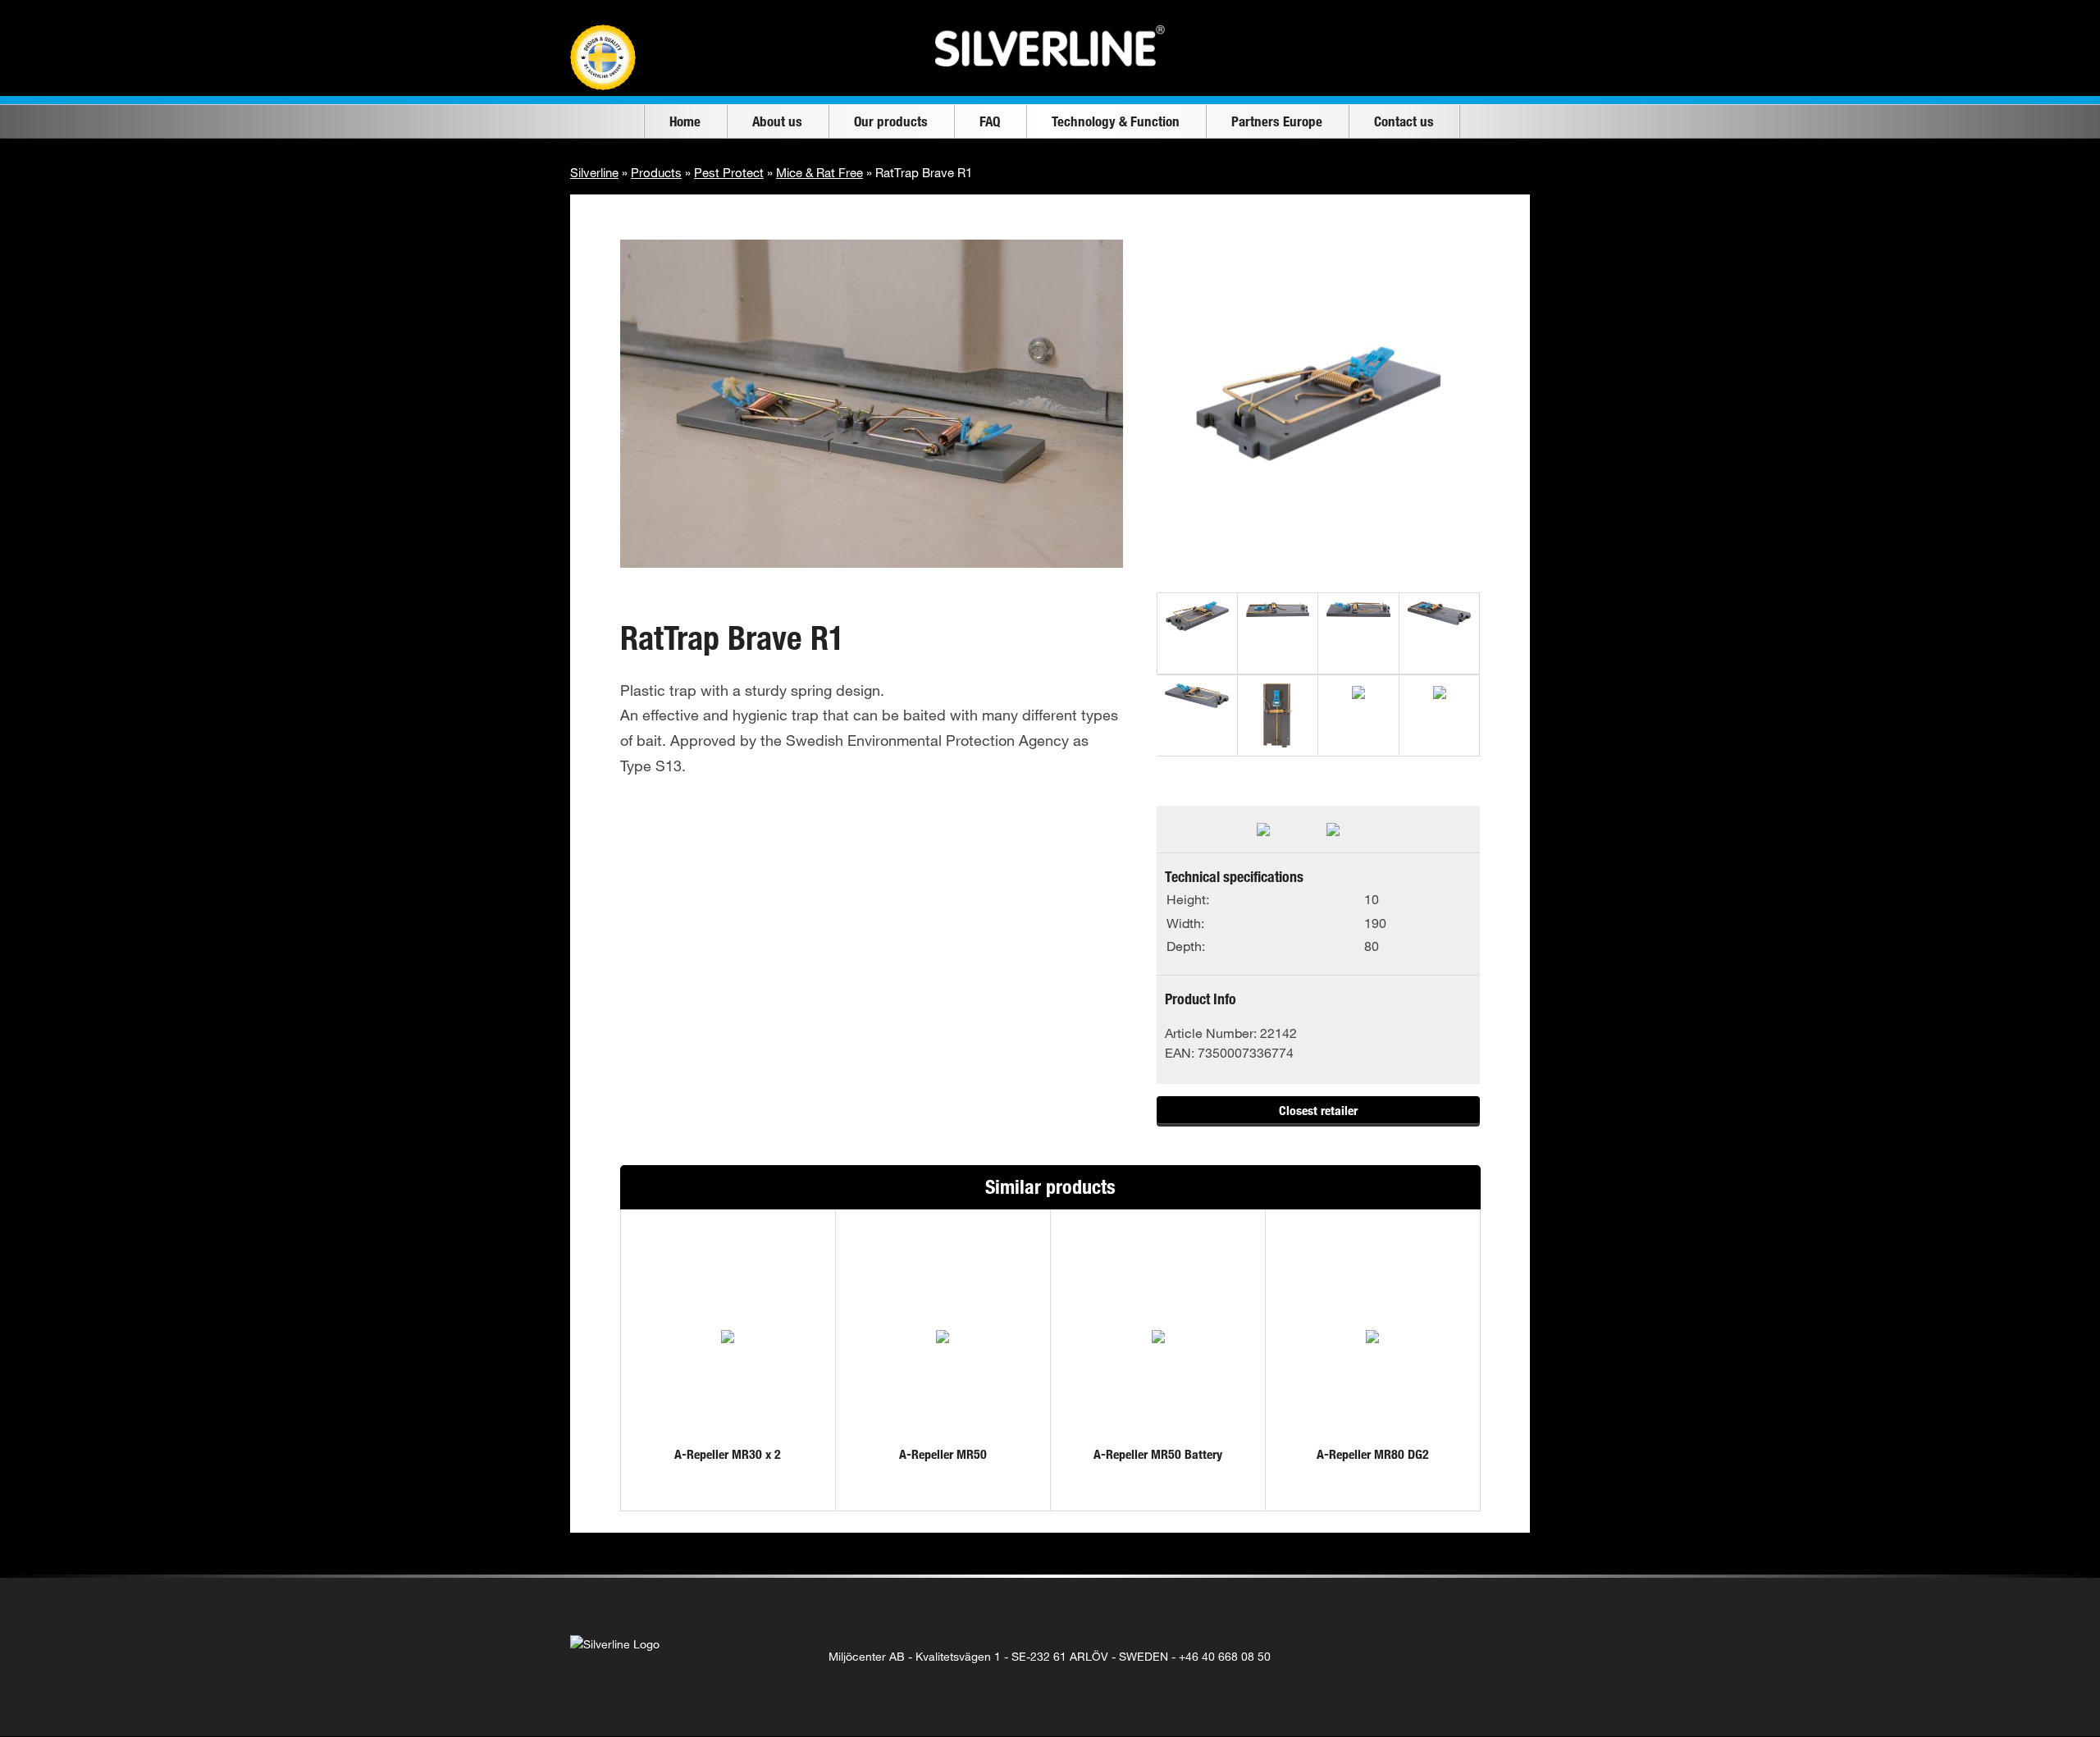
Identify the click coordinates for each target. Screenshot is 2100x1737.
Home (685, 121)
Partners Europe (1277, 121)
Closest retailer (1318, 1110)
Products (656, 172)
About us (777, 121)
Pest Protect (729, 172)
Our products (891, 121)
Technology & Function (1116, 121)
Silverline (594, 172)
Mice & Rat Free (819, 172)
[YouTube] (1473, 1657)
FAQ (990, 121)
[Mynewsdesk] (1507, 1657)
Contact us (1404, 121)
